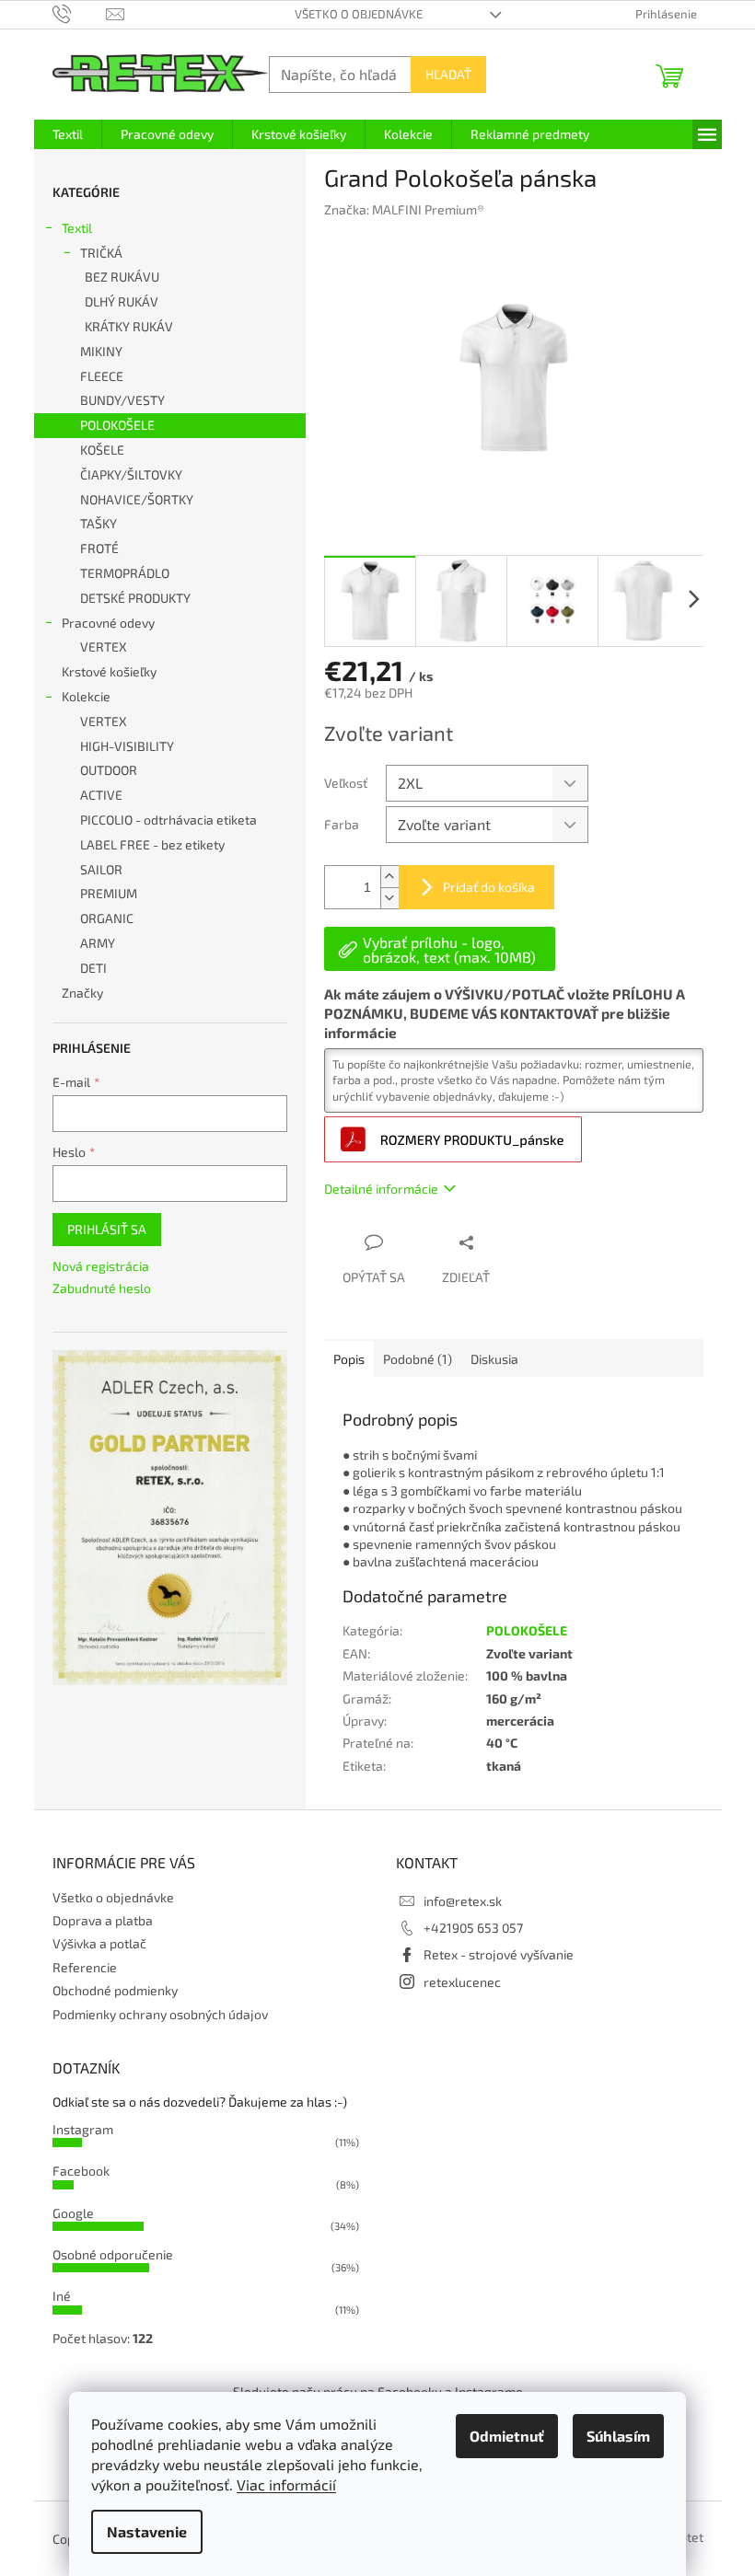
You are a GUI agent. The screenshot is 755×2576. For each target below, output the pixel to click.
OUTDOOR (109, 770)
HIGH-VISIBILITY (127, 746)
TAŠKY (99, 523)
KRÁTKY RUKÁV (129, 326)
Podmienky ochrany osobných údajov (160, 2014)
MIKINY (101, 351)
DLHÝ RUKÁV (122, 301)
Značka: (404, 209)
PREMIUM (109, 893)
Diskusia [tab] (494, 1359)
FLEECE (102, 376)
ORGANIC (107, 918)
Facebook (81, 2171)
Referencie (85, 1967)
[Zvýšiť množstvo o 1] (389, 877)
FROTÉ (99, 548)
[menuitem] (68, 134)
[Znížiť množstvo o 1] (389, 898)
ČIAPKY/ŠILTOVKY (131, 474)
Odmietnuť (507, 2436)
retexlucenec (462, 1982)
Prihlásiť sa (107, 1229)
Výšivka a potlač (99, 1943)
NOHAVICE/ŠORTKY (137, 499)
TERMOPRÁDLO (125, 573)
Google (73, 2213)
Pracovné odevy (108, 623)
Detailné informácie (381, 1189)
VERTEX (104, 647)
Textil (77, 228)
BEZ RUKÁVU (122, 277)
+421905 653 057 (473, 1928)
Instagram (83, 2129)
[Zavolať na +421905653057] (80, 13)
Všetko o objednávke (359, 14)
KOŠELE (102, 450)
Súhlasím (618, 2436)
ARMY (98, 943)
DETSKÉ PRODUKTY (135, 598)
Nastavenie (147, 2531)
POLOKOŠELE (117, 425)
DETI (93, 968)
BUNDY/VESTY (122, 400)
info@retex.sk (463, 1901)
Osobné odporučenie (113, 2254)
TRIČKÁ (101, 253)
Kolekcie (86, 696)
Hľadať (448, 74)
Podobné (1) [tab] (418, 1359)
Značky (82, 993)
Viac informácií (286, 2484)
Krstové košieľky (109, 671)
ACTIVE (101, 795)
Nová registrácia (101, 1266)
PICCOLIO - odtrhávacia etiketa (168, 820)
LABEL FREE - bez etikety (152, 844)
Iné (62, 2296)
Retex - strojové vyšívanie (499, 1954)
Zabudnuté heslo (102, 1288)
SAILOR (101, 869)
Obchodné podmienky (115, 1990)
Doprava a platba (103, 1920)
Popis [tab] (349, 1359)
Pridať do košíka (489, 887)
